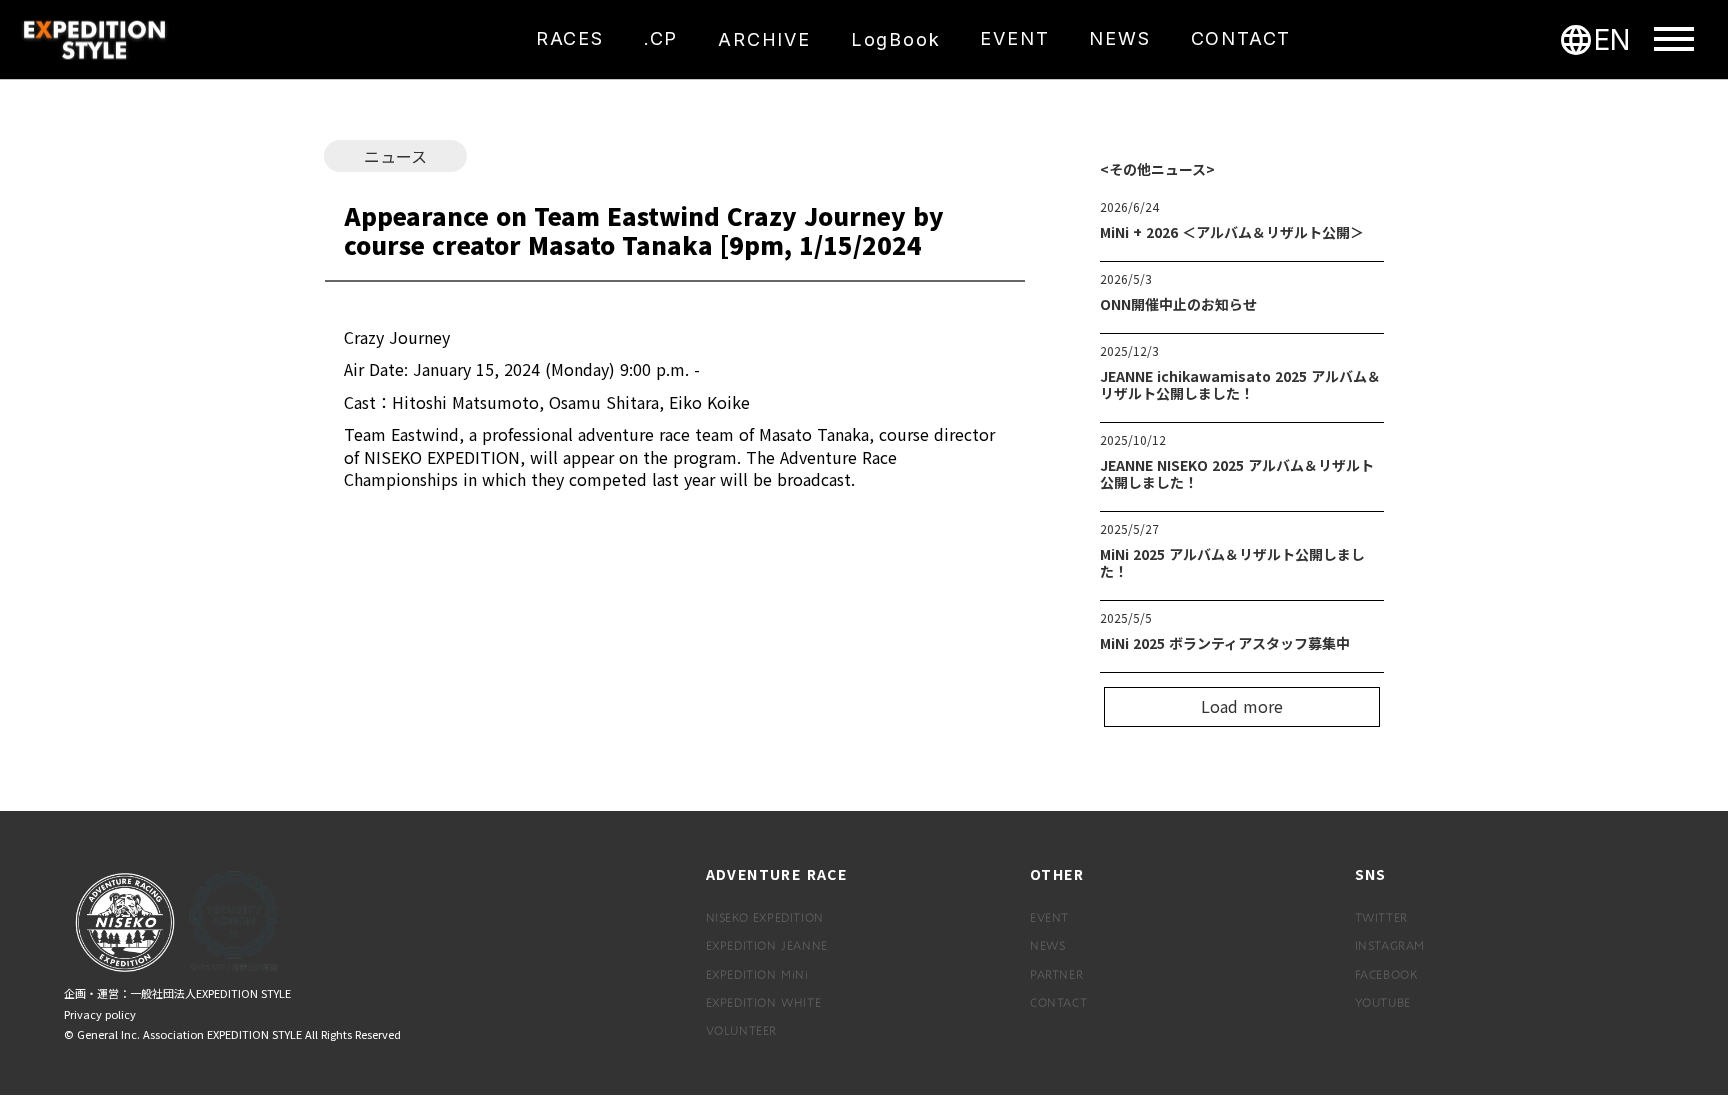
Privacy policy (100, 1014)
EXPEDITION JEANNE (767, 945)
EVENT (1049, 917)
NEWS (1047, 945)
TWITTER (1381, 917)
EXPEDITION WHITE (764, 1002)
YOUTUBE (1383, 1002)
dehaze (1674, 40)
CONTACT (1058, 1002)
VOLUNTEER (741, 1030)
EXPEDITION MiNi (757, 974)
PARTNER (1056, 974)
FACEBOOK (1386, 974)
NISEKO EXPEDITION (765, 917)
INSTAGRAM (1390, 945)
